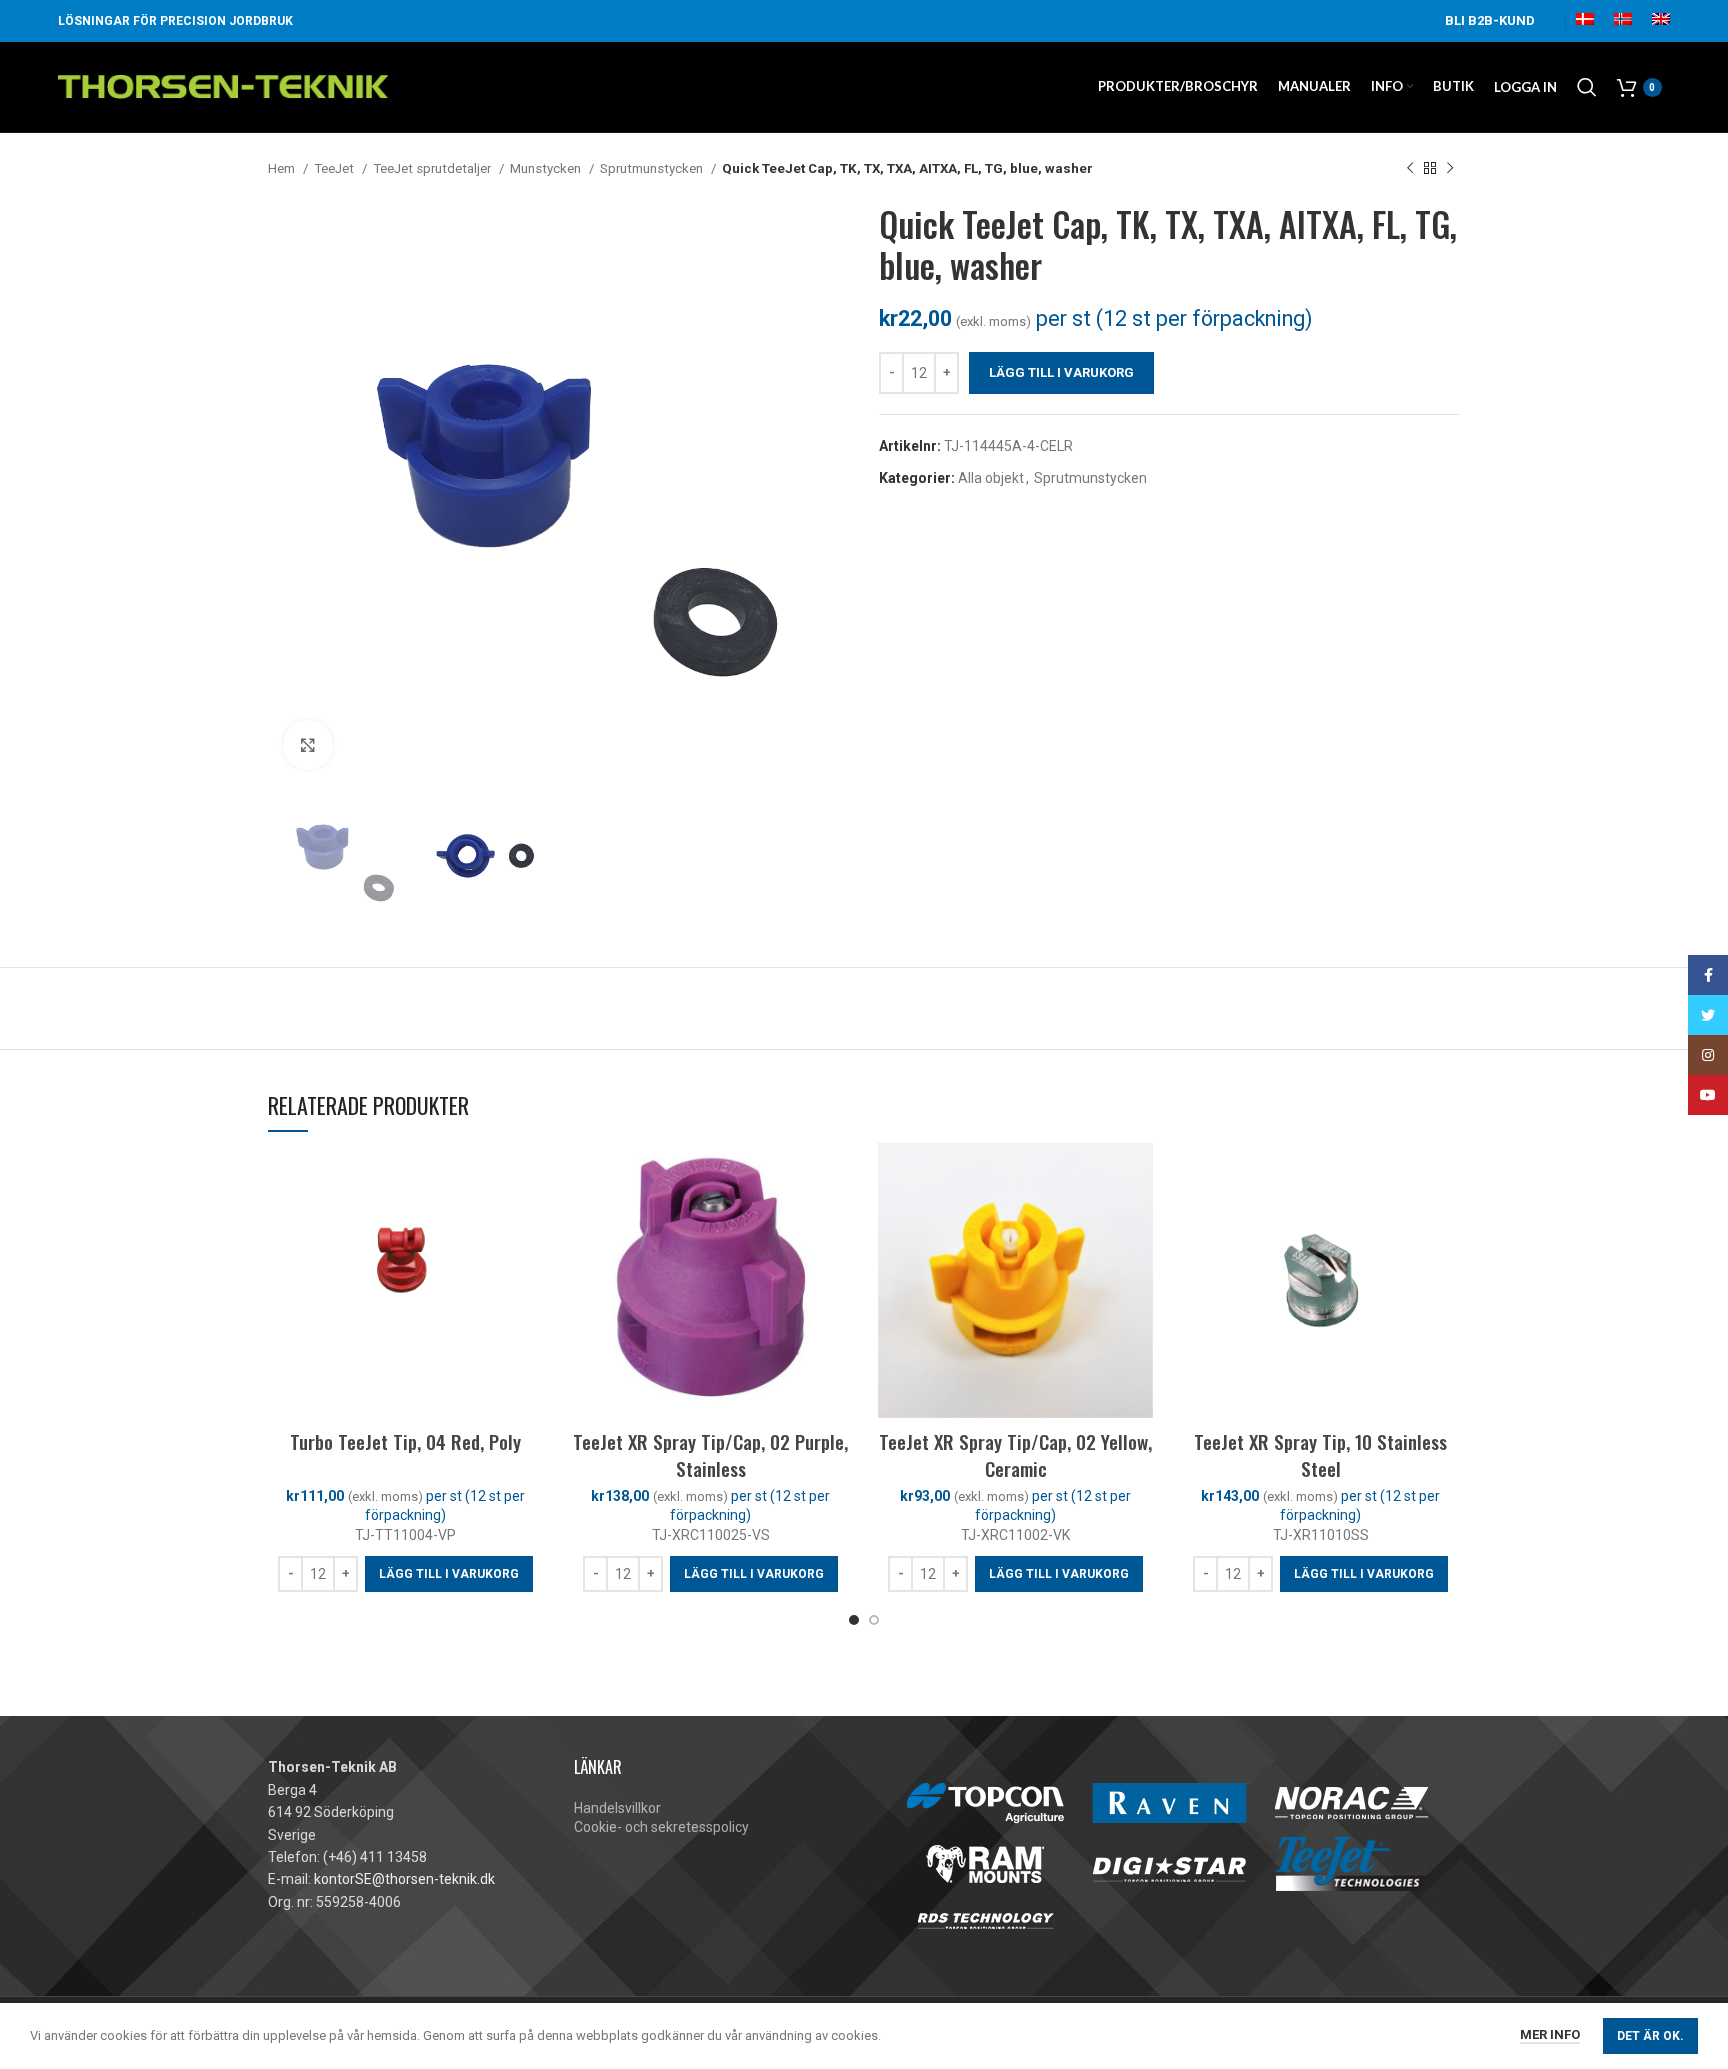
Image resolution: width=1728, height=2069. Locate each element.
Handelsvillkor (617, 1808)
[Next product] (1450, 169)
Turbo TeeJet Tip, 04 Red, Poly (405, 1441)
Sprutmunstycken (653, 168)
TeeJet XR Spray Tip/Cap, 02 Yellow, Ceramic (1015, 1454)
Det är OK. (1650, 2036)
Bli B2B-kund (1490, 20)
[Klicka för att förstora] (308, 745)
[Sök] (1587, 87)
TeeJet (335, 168)
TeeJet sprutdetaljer (433, 168)
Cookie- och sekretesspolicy (661, 1827)
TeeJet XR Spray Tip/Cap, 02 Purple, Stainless (710, 1454)
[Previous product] (1410, 169)
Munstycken (547, 168)
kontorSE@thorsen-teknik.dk (404, 1879)
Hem (283, 168)
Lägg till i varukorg (1061, 372)
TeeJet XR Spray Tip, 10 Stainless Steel (1320, 1454)
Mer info (1550, 2034)
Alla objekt (991, 478)
